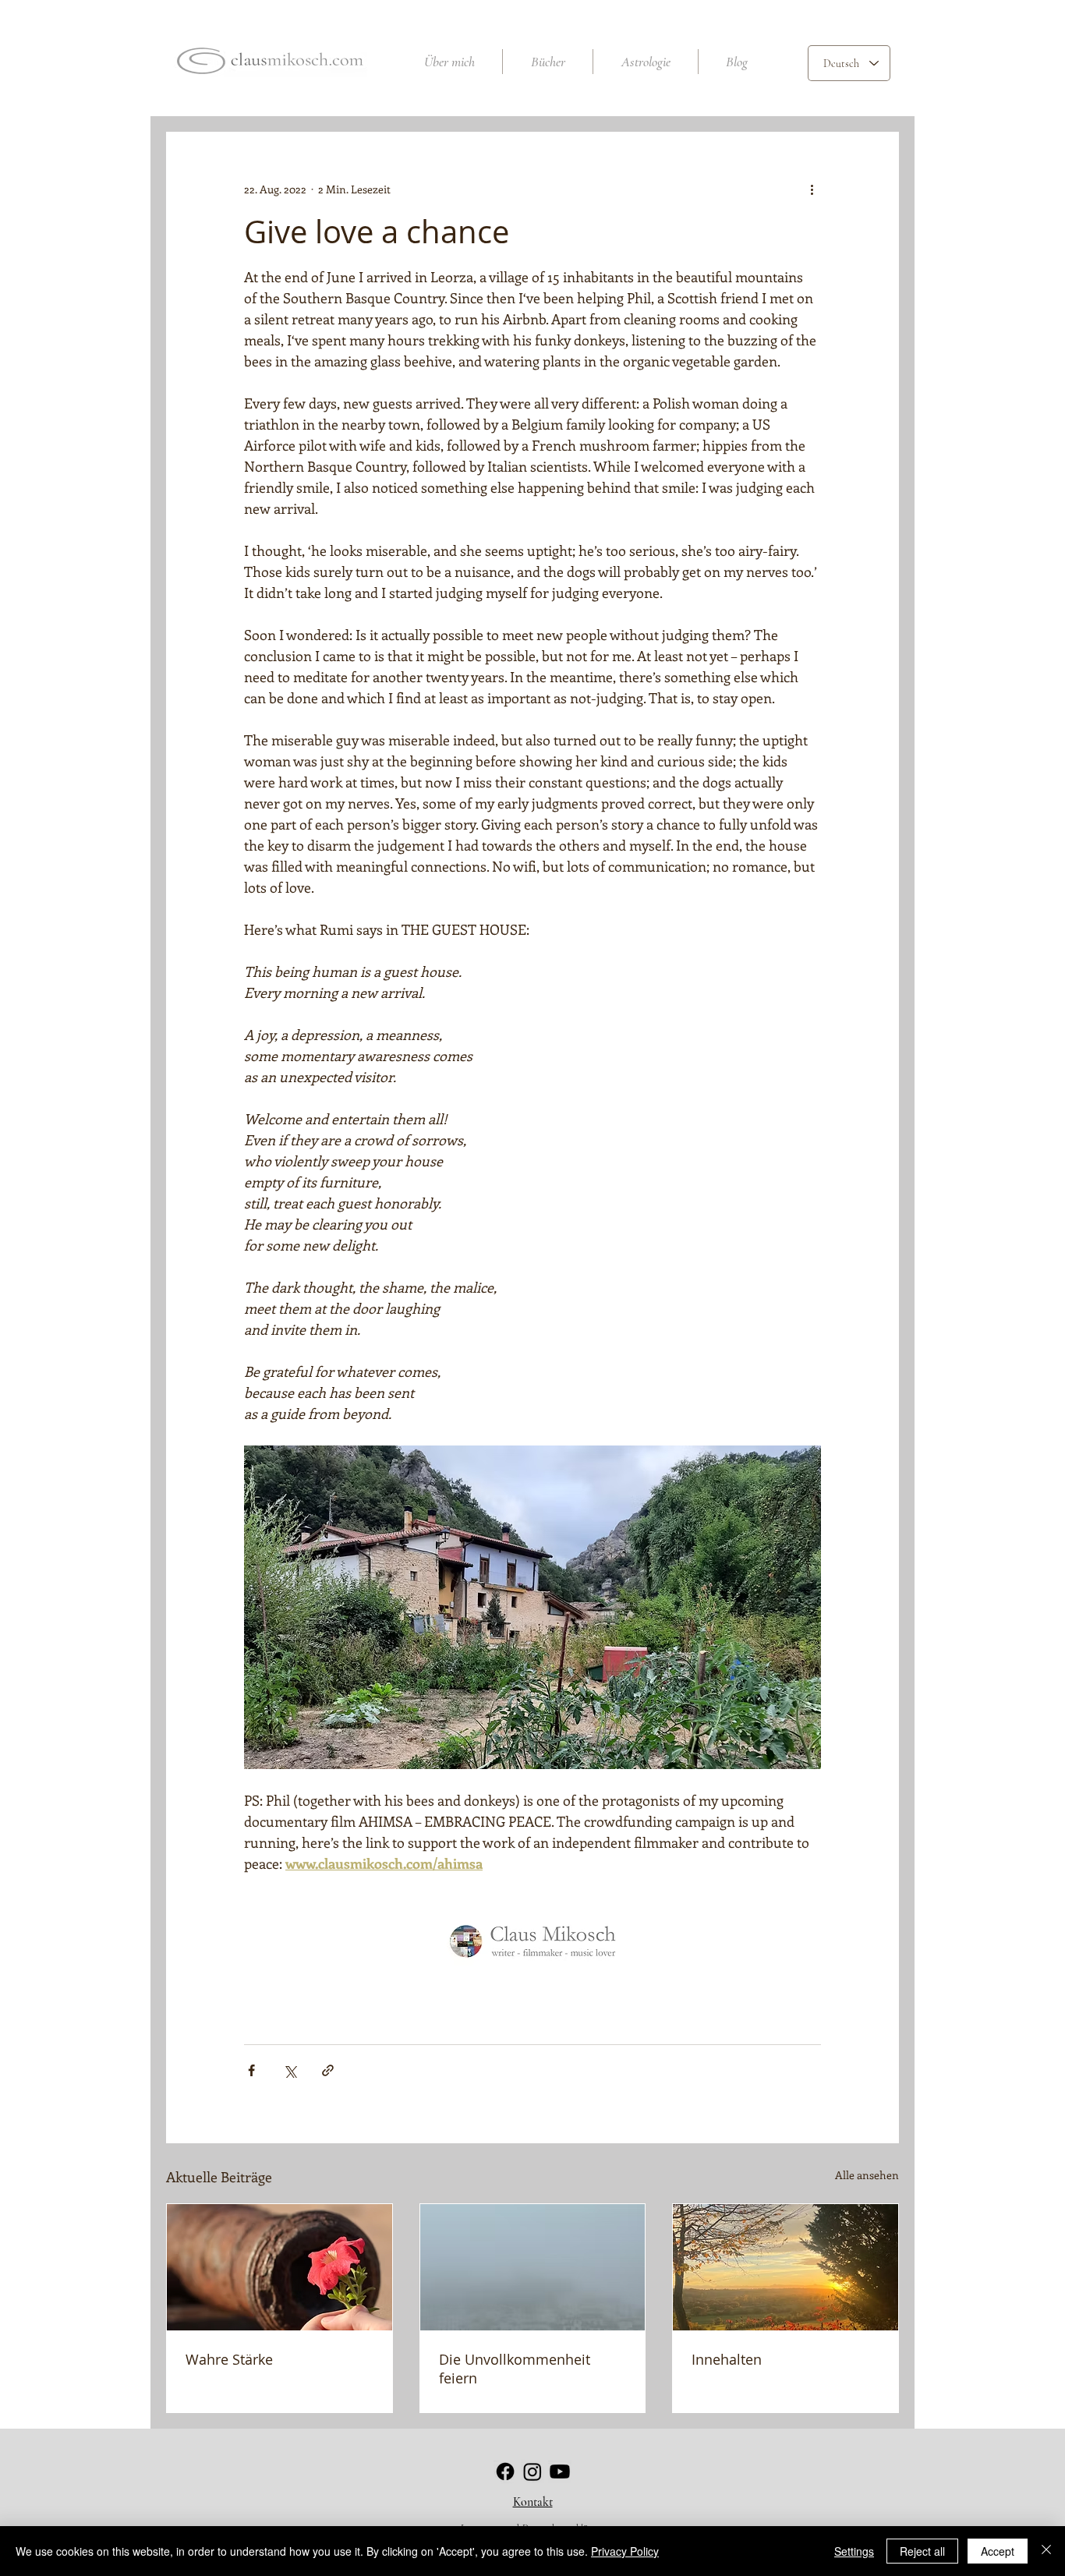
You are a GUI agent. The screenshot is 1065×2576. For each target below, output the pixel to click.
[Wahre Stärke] (280, 2267)
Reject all (922, 2551)
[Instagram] (532, 2472)
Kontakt (533, 2502)
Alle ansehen (867, 2175)
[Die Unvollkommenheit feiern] (533, 2267)
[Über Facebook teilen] (251, 2070)
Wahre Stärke (229, 2359)
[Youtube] (560, 2472)
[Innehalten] (785, 2267)
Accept (998, 2551)
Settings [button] (854, 2551)
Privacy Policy (625, 2551)
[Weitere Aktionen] (812, 189)
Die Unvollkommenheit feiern (515, 2369)
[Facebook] (505, 2472)
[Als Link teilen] (328, 2070)
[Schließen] (1046, 2551)
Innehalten (727, 2359)
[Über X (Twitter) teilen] (290, 2070)
